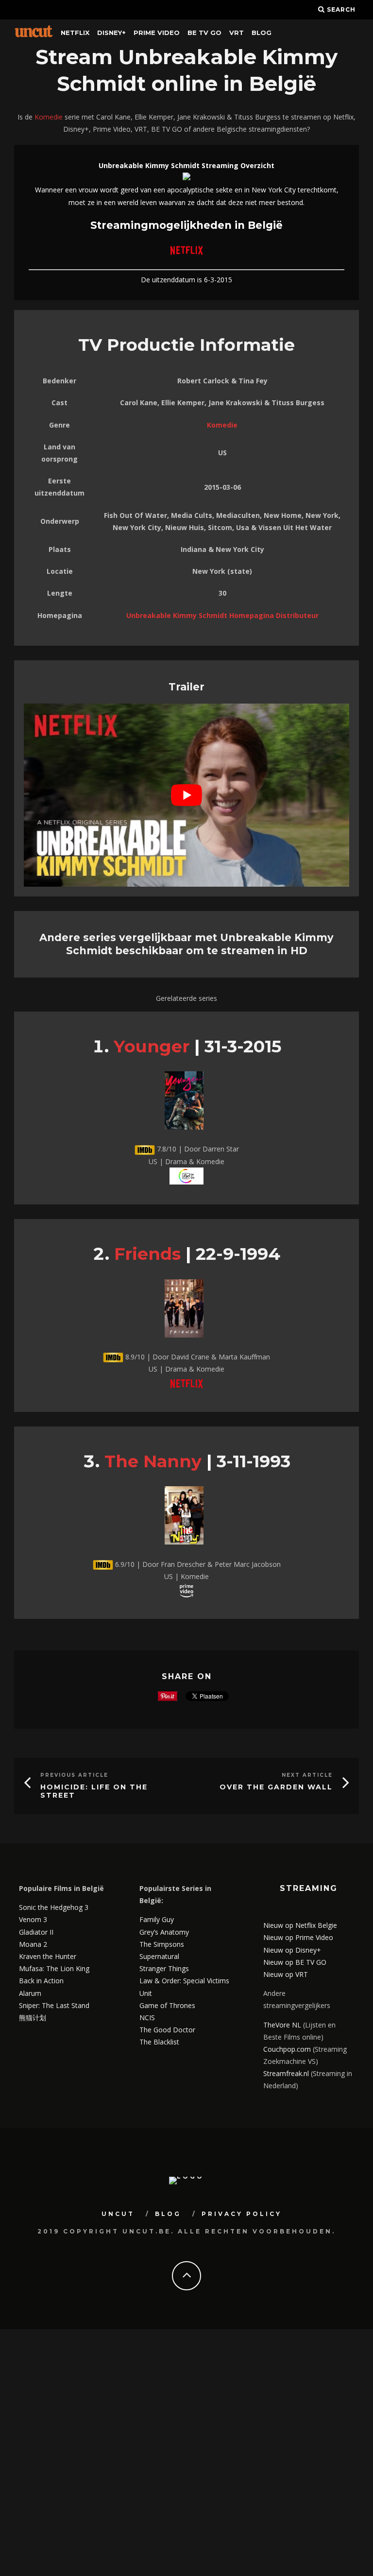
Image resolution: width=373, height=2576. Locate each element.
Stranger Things (164, 1968)
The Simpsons (162, 1944)
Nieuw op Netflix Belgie (300, 1925)
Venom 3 (33, 1919)
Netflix (75, 33)
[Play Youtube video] (186, 795)
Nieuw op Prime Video (298, 1937)
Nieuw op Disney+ (292, 1950)
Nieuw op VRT (286, 1974)
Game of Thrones (167, 2005)
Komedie (49, 117)
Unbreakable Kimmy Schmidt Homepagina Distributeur (222, 615)
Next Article (307, 1775)
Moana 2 (33, 1944)
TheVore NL (282, 2025)
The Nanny (153, 1461)
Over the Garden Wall (276, 1787)
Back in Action (41, 1981)
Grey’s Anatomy (164, 1932)
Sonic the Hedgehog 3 (54, 1907)
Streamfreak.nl (286, 2073)
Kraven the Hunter (48, 1956)
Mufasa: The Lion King (54, 1968)
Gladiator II (36, 1932)
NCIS (147, 2018)
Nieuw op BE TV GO (295, 1962)
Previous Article (74, 1775)
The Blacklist (159, 2042)
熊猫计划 (33, 2018)
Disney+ (111, 33)
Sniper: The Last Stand (54, 2005)
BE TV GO (204, 33)
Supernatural (159, 1956)
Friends (147, 1254)
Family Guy (157, 1919)
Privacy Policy (242, 2214)
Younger (152, 1046)
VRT (237, 33)
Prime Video (157, 33)
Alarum (30, 1993)
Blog (262, 33)
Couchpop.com (287, 2049)
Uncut (118, 2214)
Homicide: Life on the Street (94, 1791)
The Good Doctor (167, 2030)
